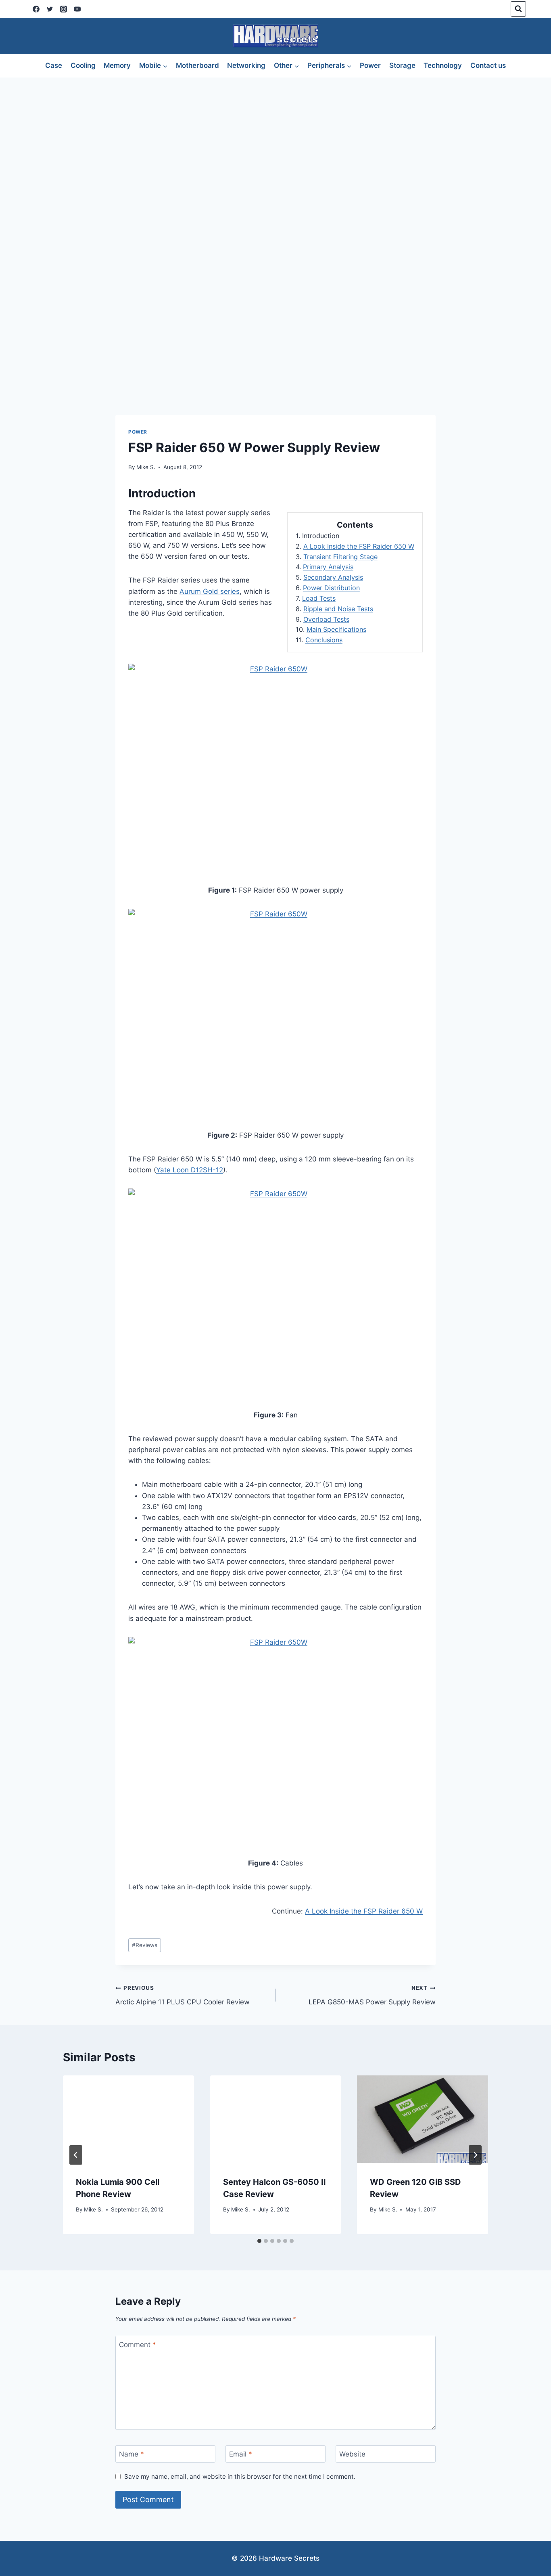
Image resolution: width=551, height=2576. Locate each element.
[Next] (475, 2155)
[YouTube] (77, 9)
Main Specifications (336, 629)
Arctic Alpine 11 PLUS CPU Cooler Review (183, 1995)
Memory (117, 65)
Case (54, 65)
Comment (138, 2345)
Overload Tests (326, 619)
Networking (246, 65)
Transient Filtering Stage (340, 557)
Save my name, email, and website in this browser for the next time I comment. (240, 2476)
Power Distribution (331, 588)
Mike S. (146, 467)
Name (131, 2454)
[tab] (259, 2241)
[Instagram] (63, 9)
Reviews (145, 1945)
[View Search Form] (518, 9)
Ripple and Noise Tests (338, 609)
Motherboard (197, 65)
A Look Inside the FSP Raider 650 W (359, 546)
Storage (402, 65)
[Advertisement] (275, 138)
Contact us (488, 65)
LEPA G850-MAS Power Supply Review (372, 1995)
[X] (50, 9)
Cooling (83, 65)
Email (241, 2454)
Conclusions (324, 640)
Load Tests (319, 598)
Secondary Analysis (333, 577)
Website (352, 2454)
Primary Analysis (328, 567)
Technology (443, 65)
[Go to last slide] (76, 2155)
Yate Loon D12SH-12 (190, 1170)
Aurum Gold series (210, 591)
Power (370, 65)
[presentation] (128, 2119)
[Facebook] (36, 9)
